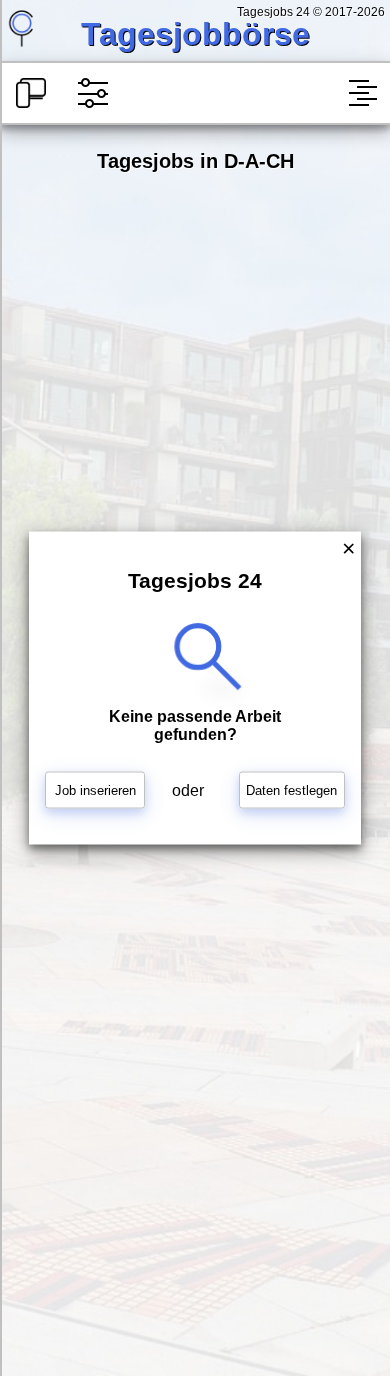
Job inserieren (95, 790)
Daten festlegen (291, 790)
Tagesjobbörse (195, 34)
